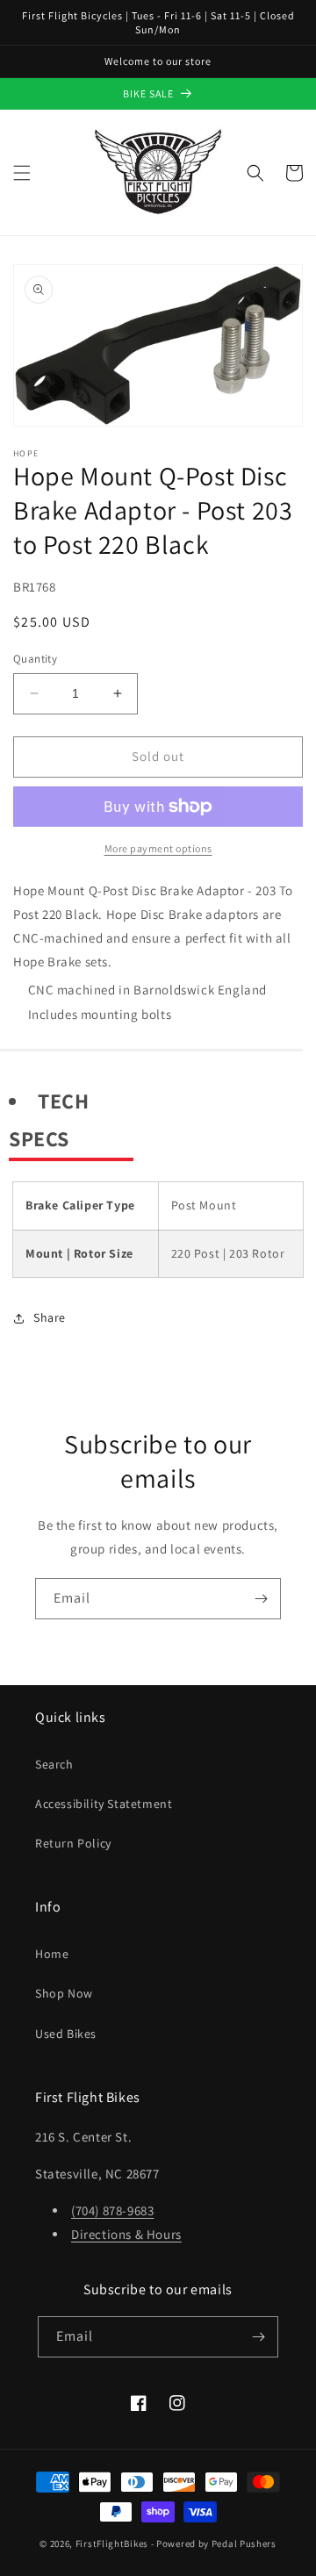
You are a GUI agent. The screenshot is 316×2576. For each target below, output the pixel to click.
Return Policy (73, 1843)
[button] (22, 173)
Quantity (35, 659)
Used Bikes (66, 2034)
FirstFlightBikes (112, 2544)
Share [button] (50, 1317)
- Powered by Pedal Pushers (214, 2544)
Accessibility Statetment (104, 1804)
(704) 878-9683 (112, 2210)
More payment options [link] (158, 848)
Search (54, 1764)
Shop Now (64, 1993)
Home (52, 1954)
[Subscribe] (261, 1599)
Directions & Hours (126, 2234)
